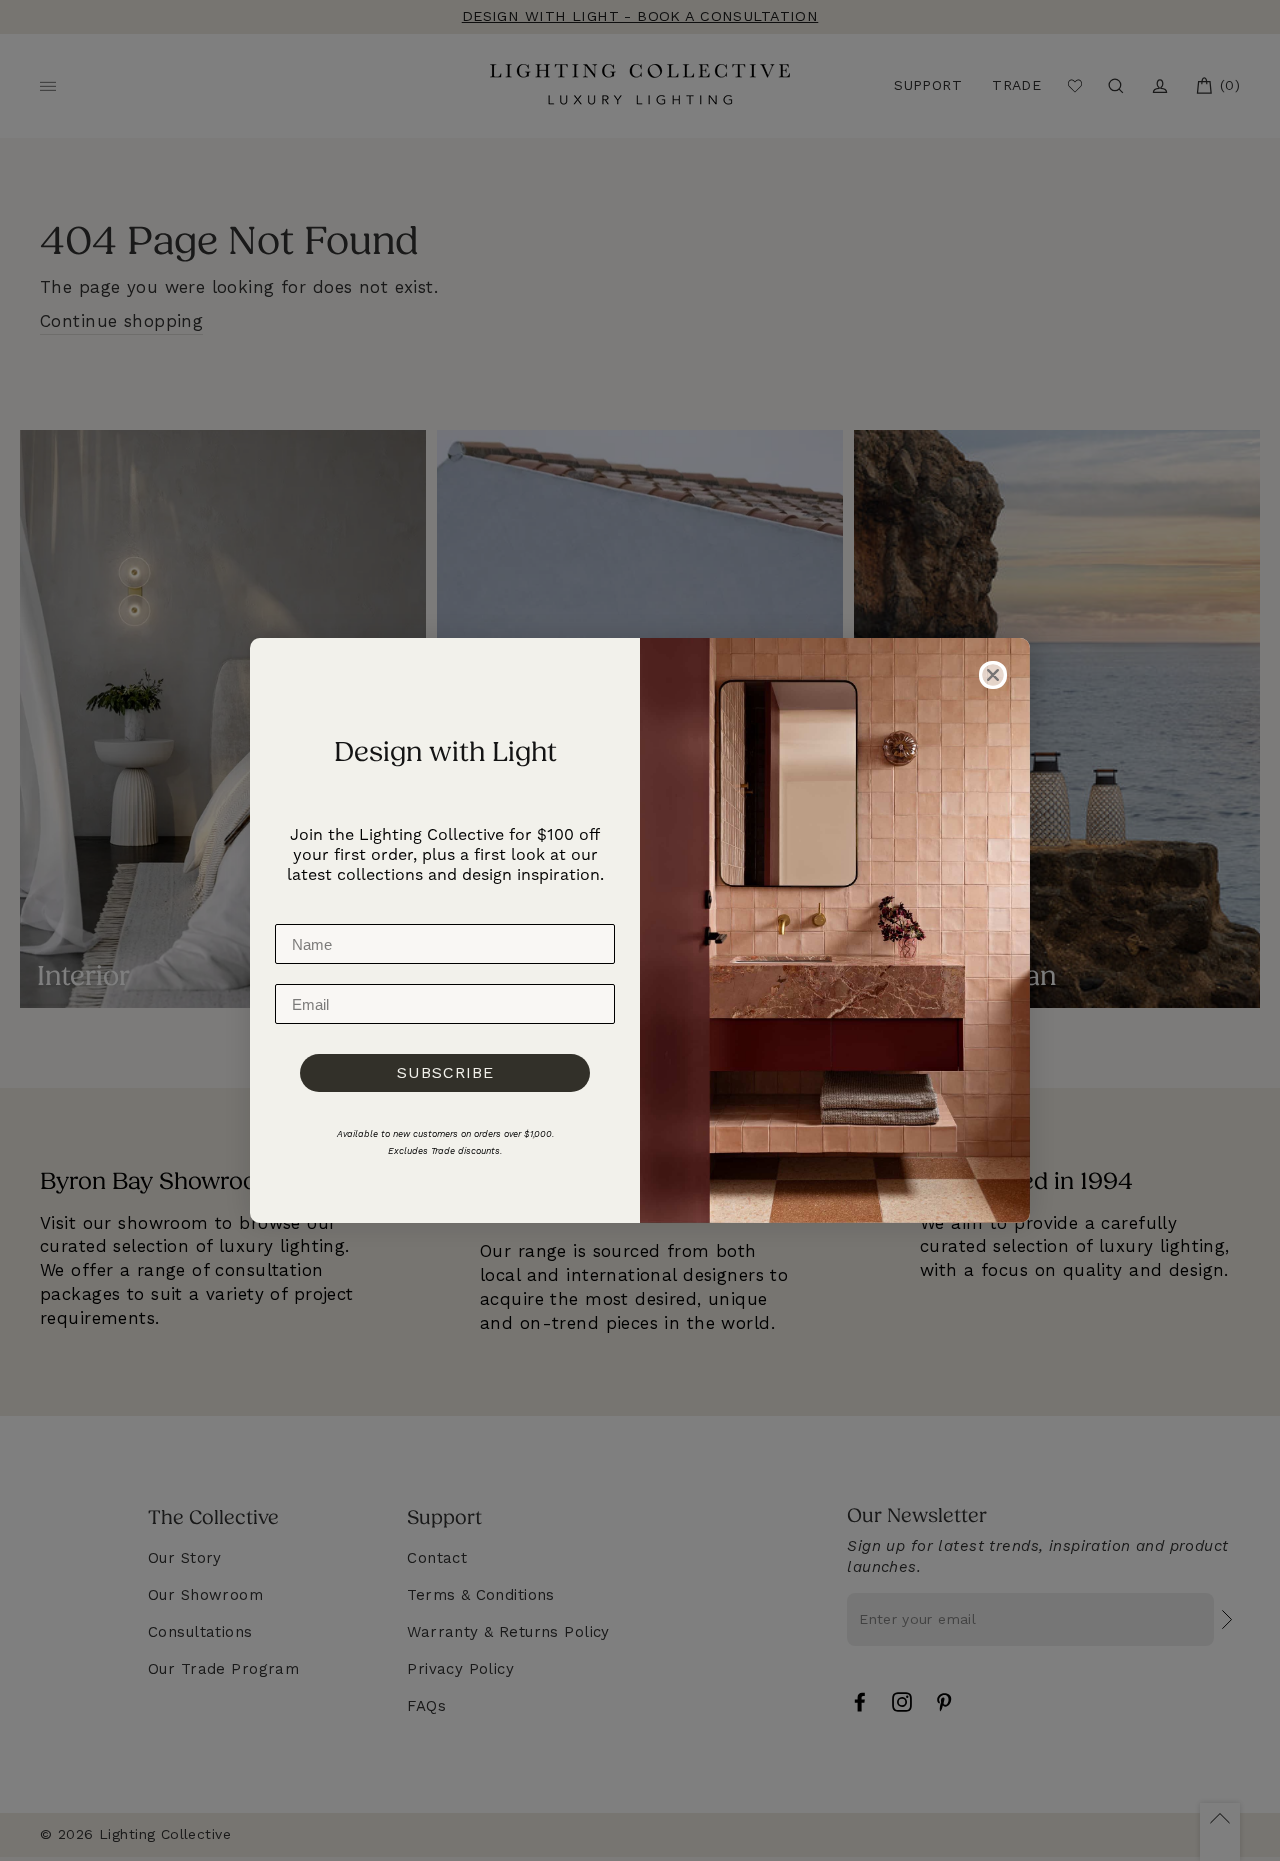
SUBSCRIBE (445, 1072)
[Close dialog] (993, 675)
